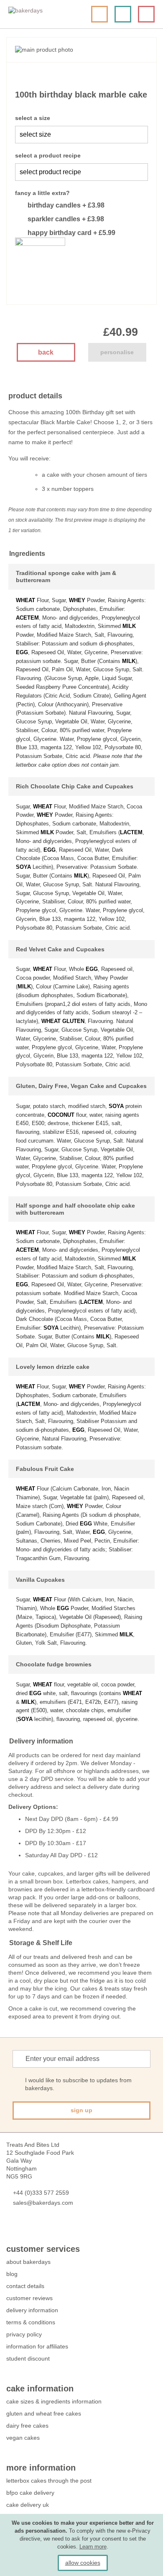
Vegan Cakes (23, 2438)
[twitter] (26, 2227)
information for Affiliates (37, 2346)
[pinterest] (41, 2227)
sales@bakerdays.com (43, 2203)
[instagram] (56, 2227)
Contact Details (25, 2286)
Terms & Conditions (31, 2322)
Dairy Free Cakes (27, 2426)
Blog (12, 2274)
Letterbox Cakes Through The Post (49, 2481)
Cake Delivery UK (28, 2505)
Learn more (93, 2547)
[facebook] (11, 2227)
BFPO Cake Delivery (30, 2493)
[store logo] (40, 14)
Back (46, 352)
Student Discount (28, 2358)
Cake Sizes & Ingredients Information (54, 2401)
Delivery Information (32, 2310)
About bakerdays (28, 2262)
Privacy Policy (24, 2334)
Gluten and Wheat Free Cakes (44, 2413)
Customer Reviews (29, 2298)
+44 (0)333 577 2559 (41, 2193)
